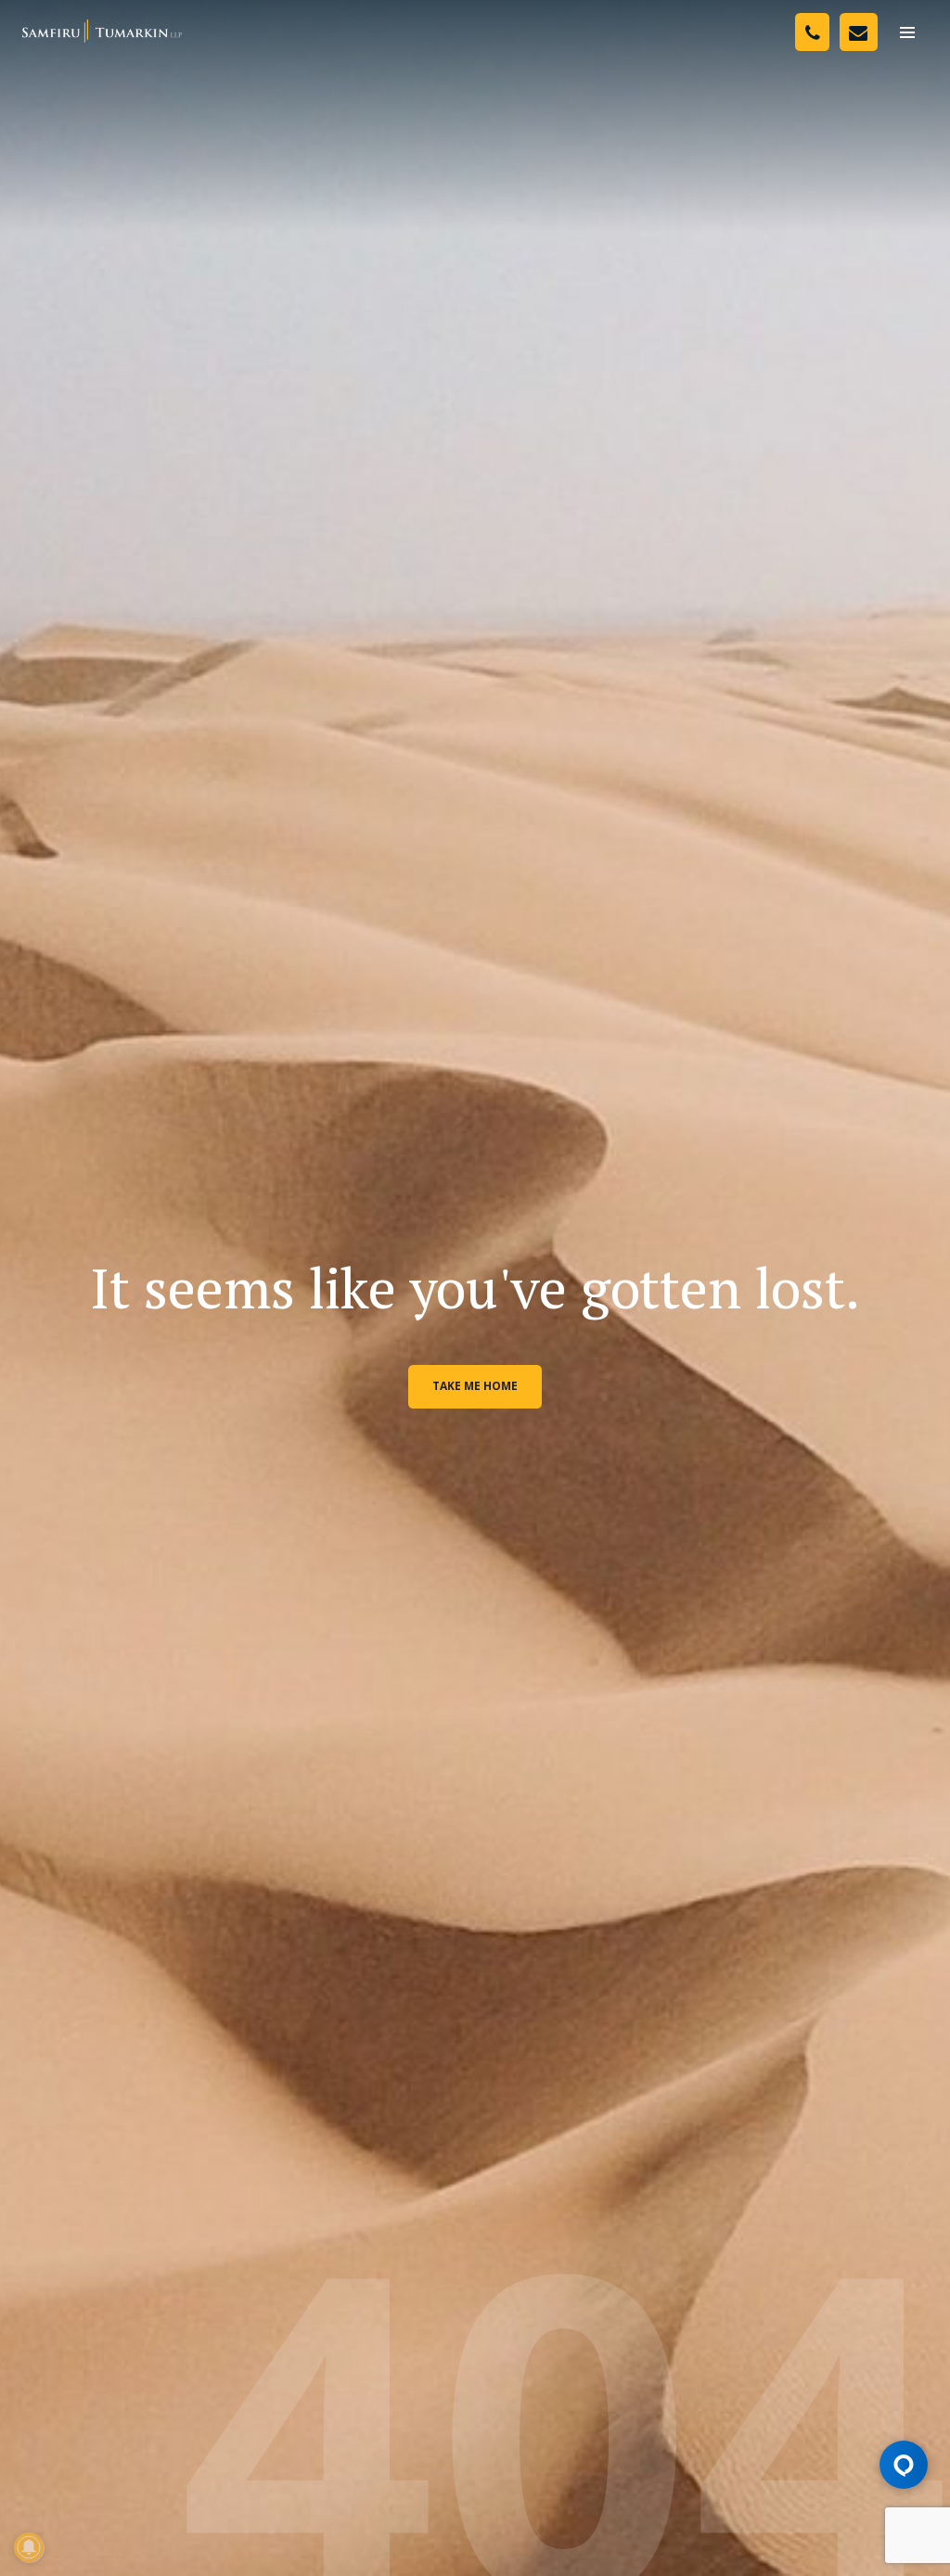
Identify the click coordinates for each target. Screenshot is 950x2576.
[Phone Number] (812, 32)
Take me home (475, 1386)
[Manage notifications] (29, 2547)
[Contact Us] (859, 32)
